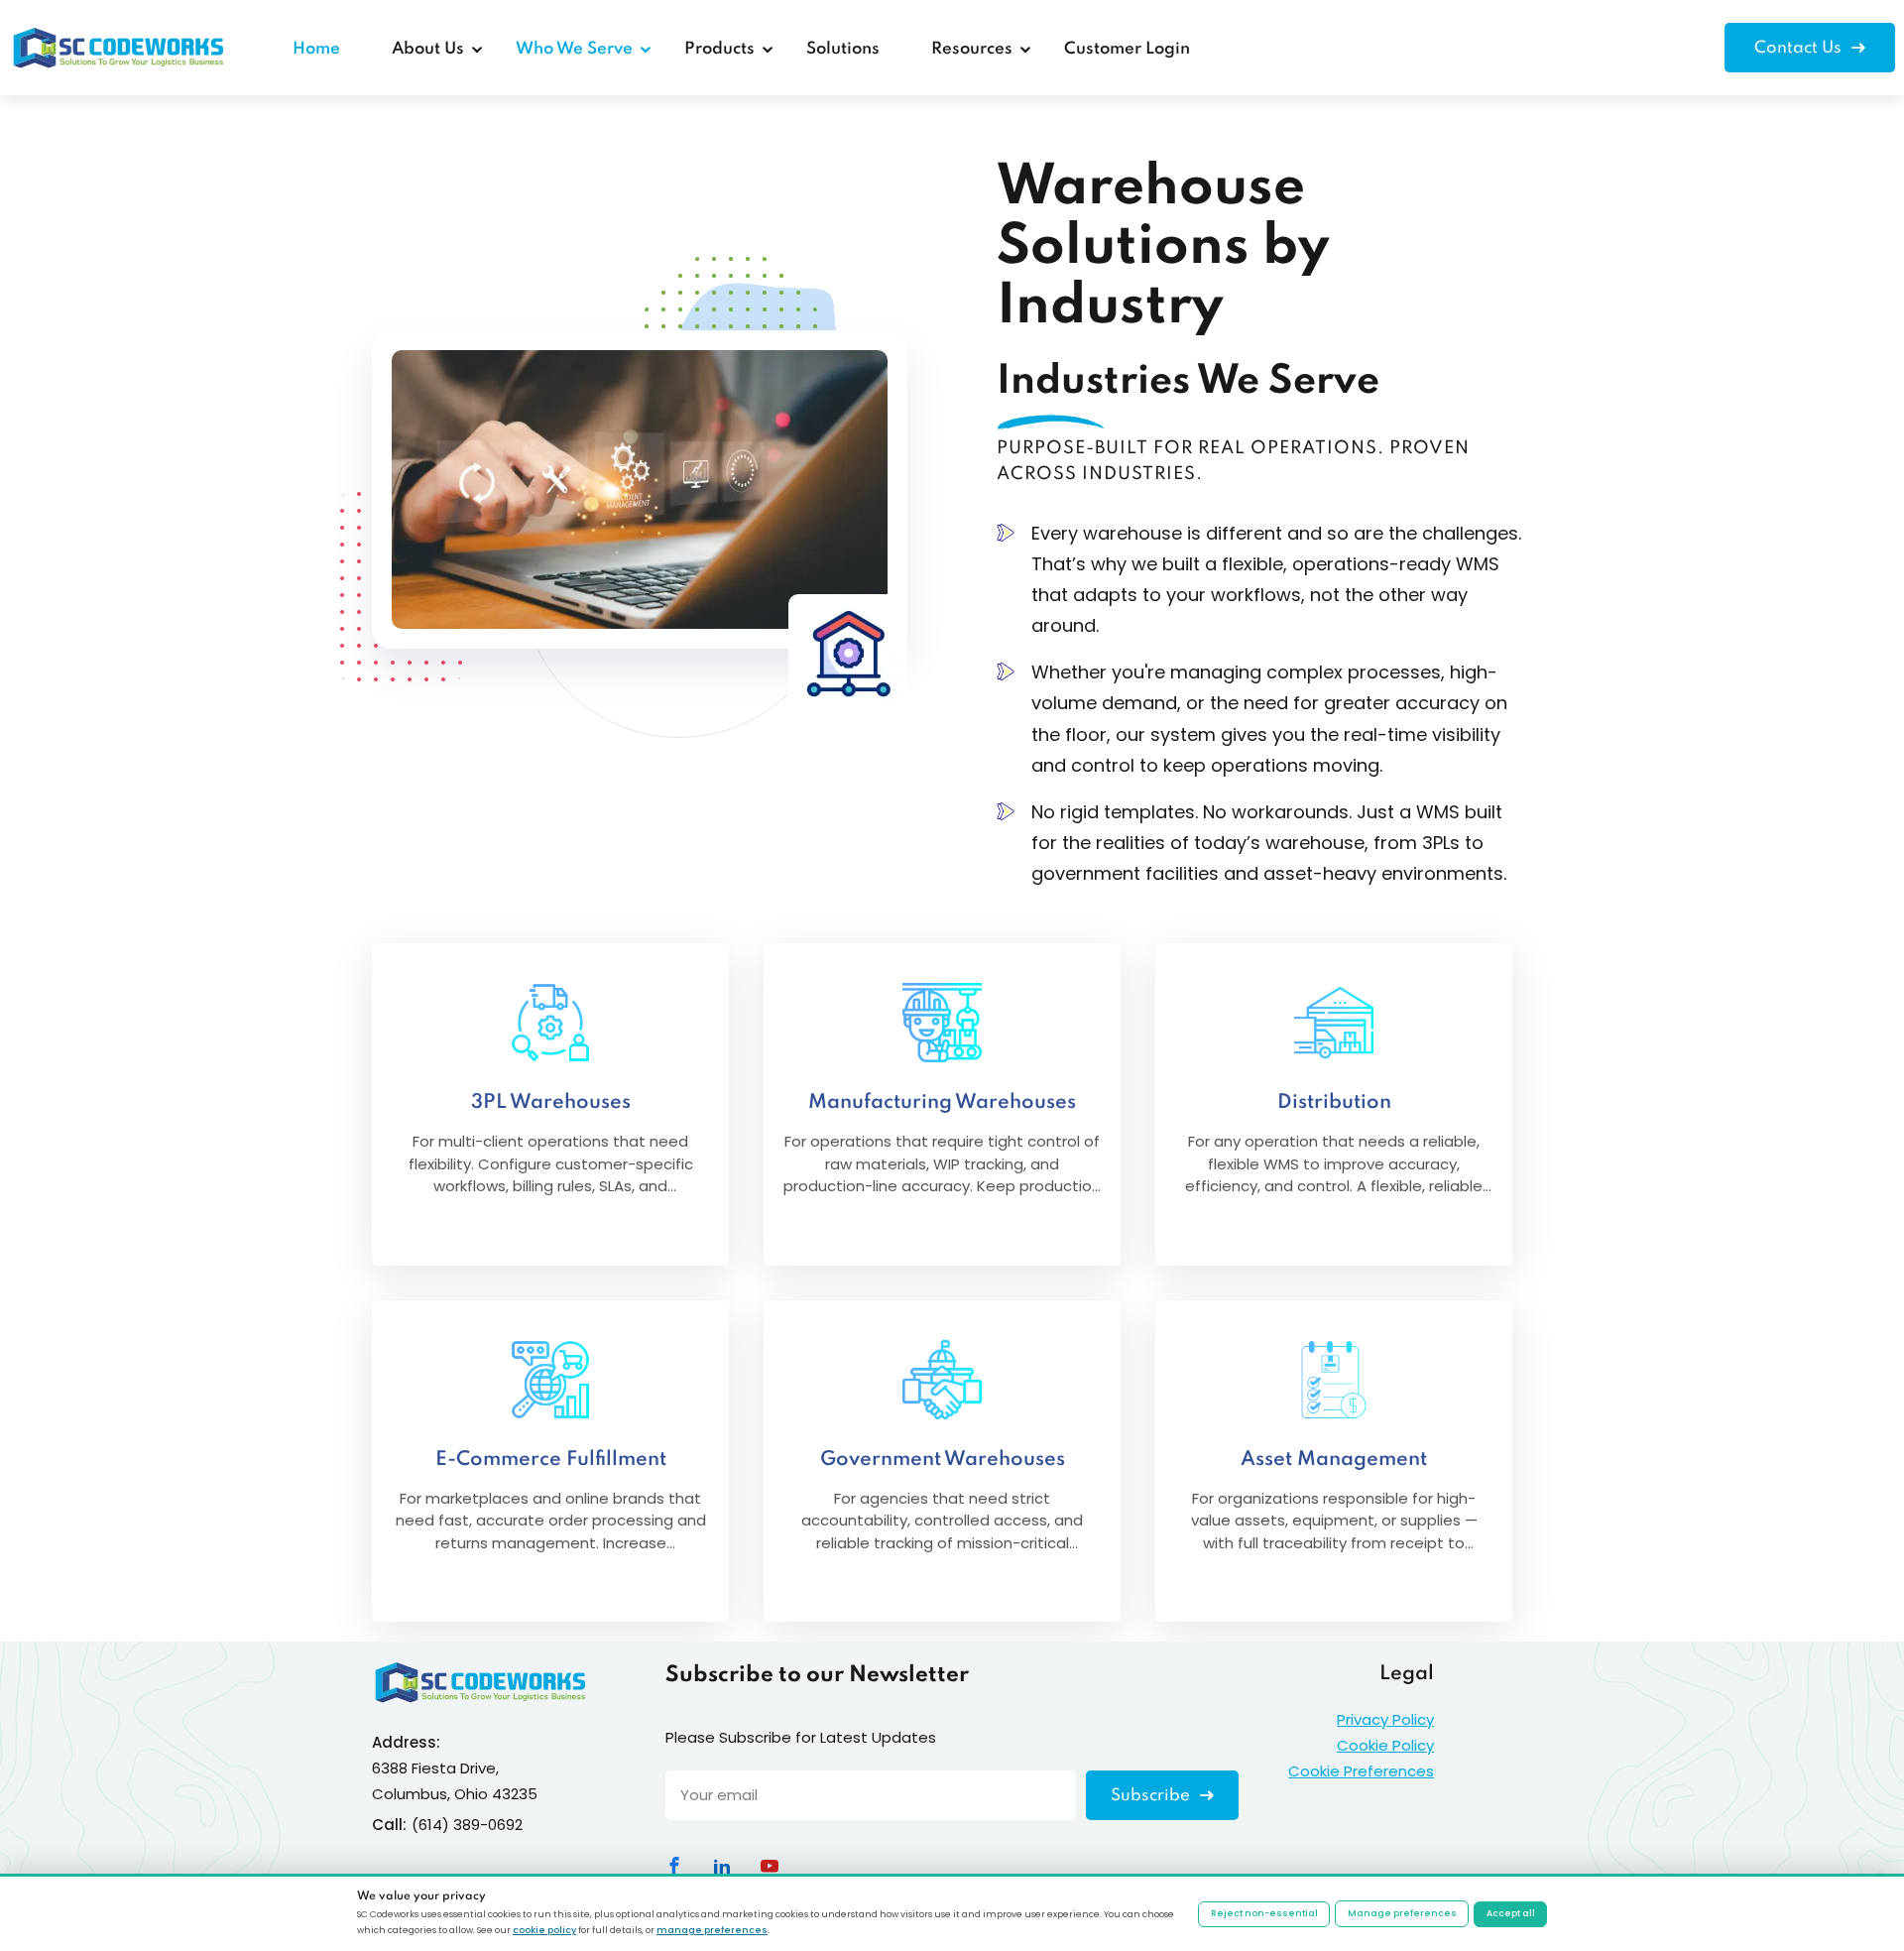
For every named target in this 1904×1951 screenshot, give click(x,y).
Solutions (843, 49)
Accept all (1511, 1913)
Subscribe (1152, 1796)
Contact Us (1800, 48)
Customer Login (1127, 49)
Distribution (1334, 1103)
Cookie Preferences (1361, 1771)
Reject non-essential (1264, 1913)
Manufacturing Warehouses (942, 1103)
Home (316, 49)
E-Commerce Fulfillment (551, 1460)
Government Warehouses (943, 1460)
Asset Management (1334, 1460)
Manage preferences (1402, 1913)
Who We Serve (574, 49)
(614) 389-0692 (467, 1825)
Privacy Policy (1385, 1719)
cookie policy (544, 1930)
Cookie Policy (1385, 1745)
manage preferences (712, 1930)
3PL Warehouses (551, 1103)
